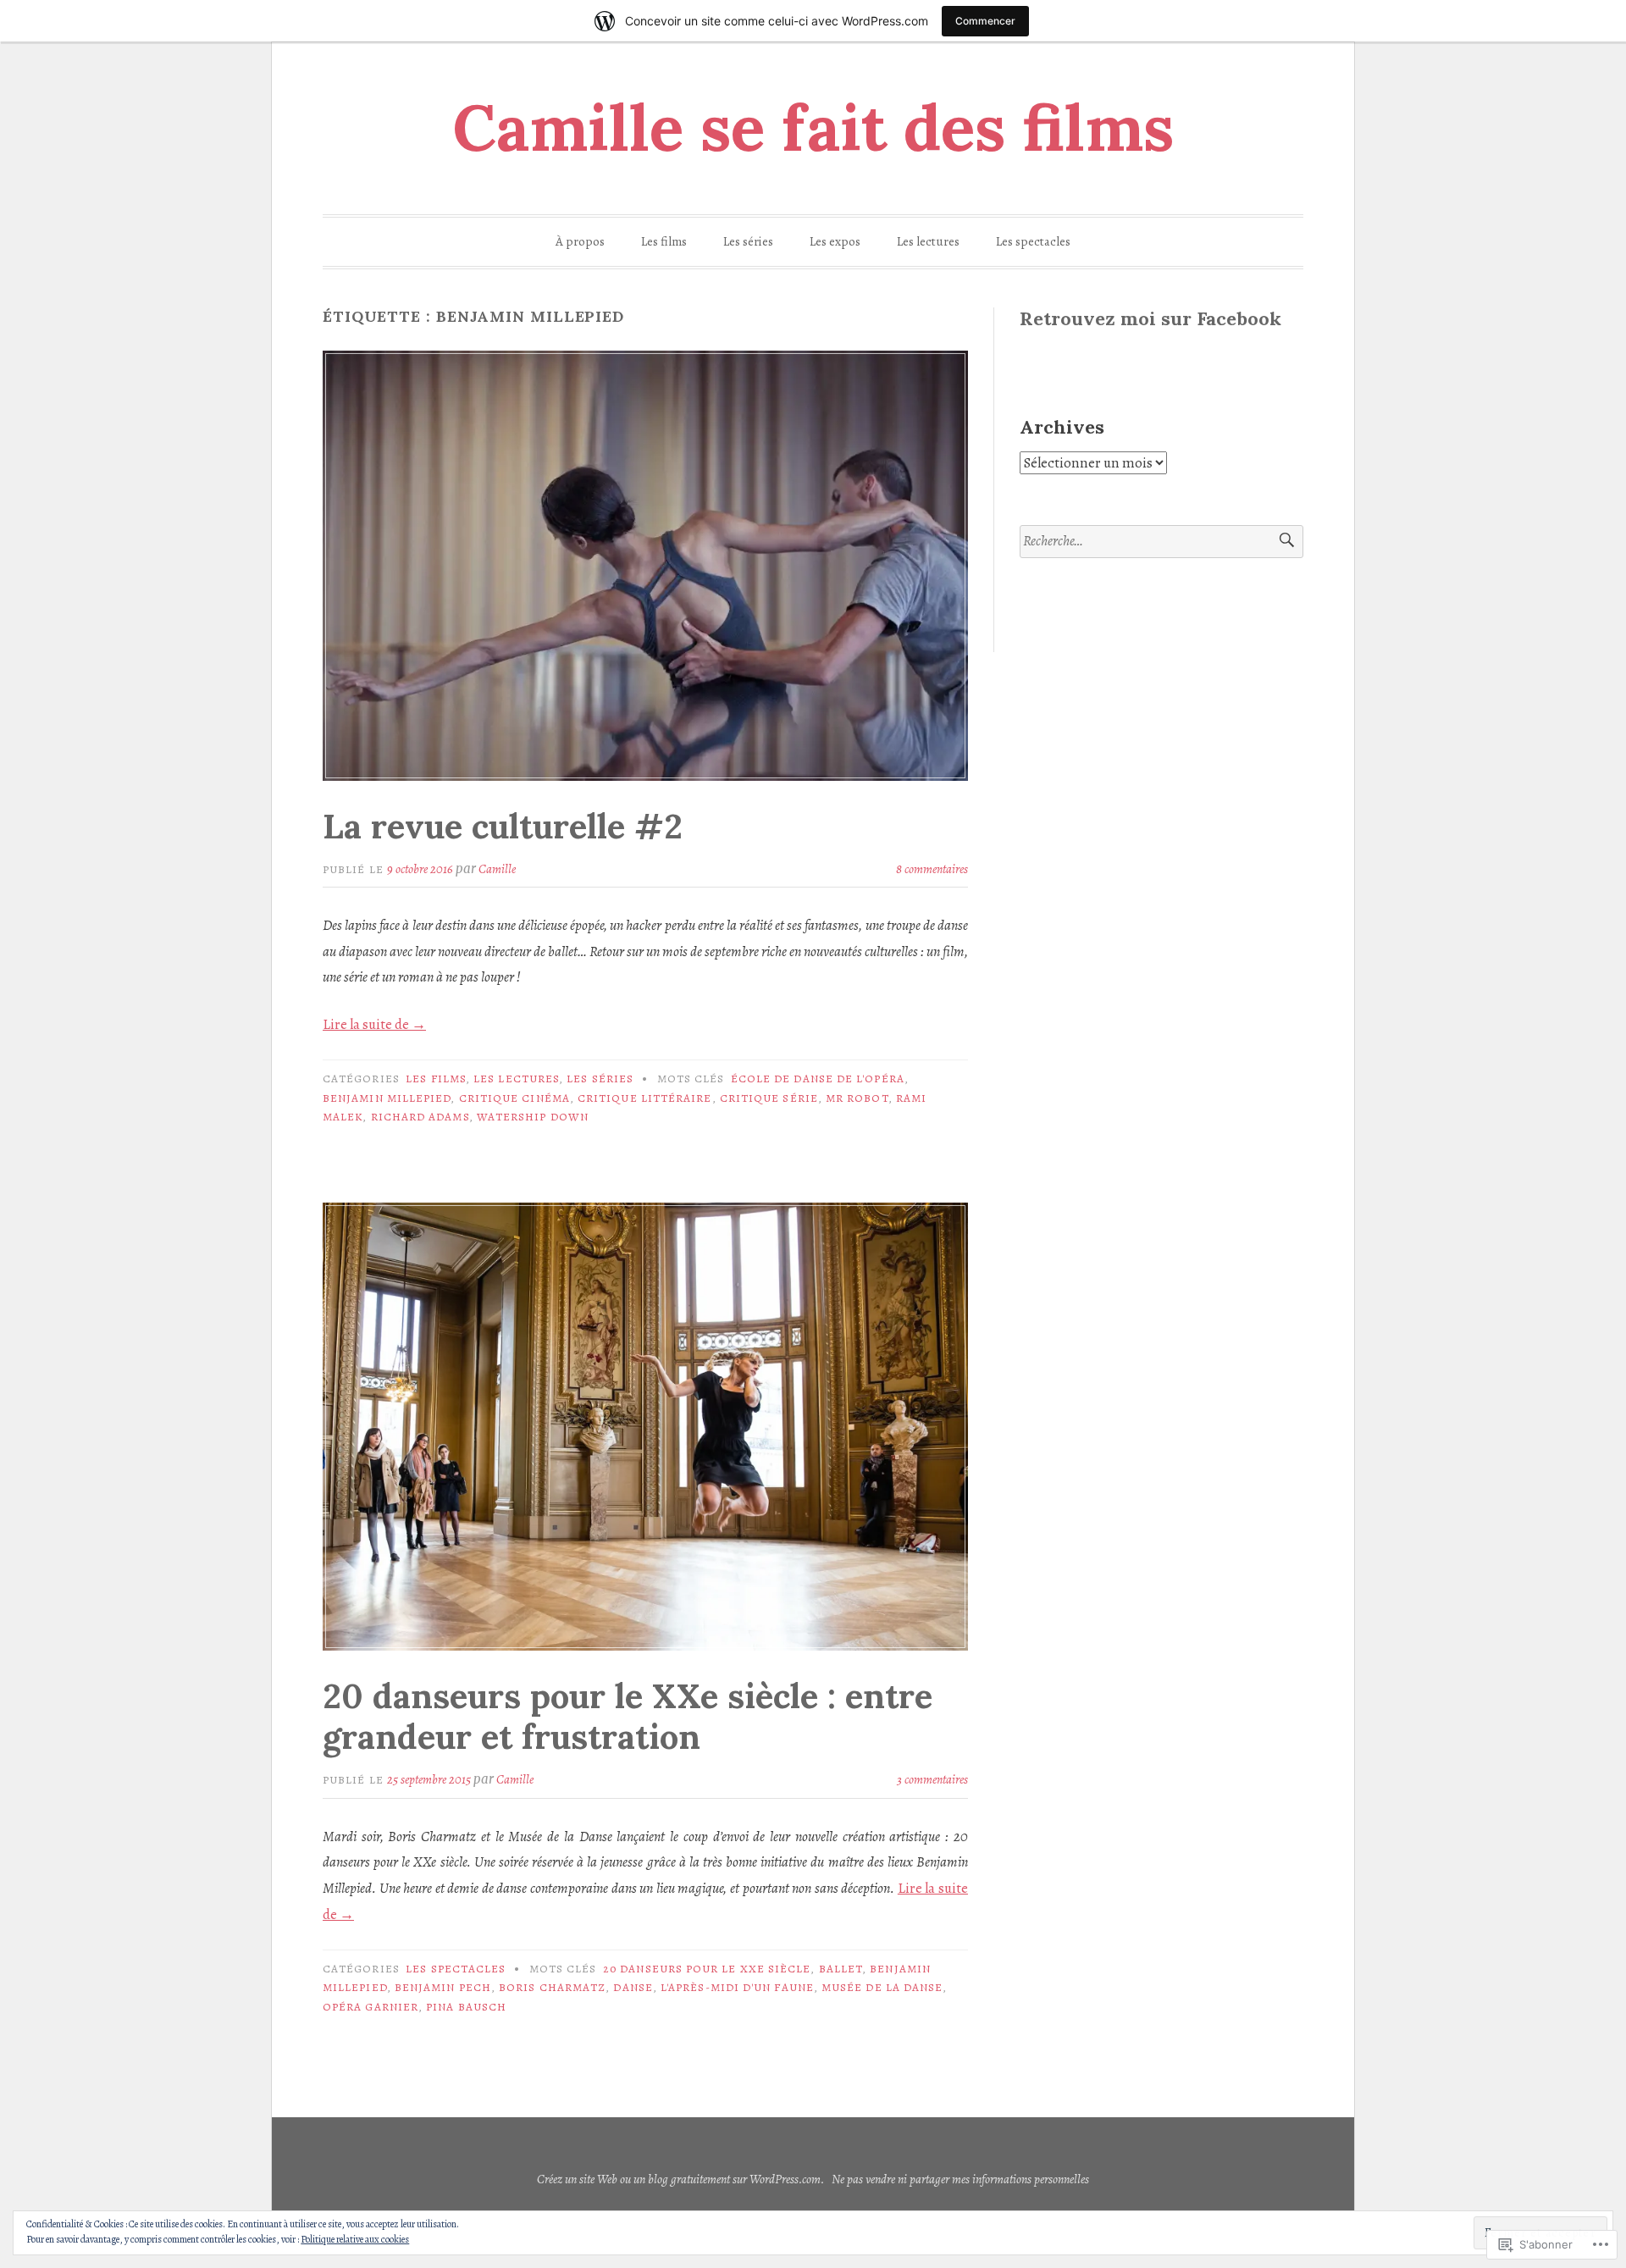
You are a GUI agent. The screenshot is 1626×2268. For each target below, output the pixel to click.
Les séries (748, 241)
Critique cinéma (514, 1098)
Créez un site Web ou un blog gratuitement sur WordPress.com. (681, 2179)
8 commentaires (932, 869)
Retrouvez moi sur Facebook (1150, 318)
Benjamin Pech (443, 1987)
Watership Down (533, 1117)
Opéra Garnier (371, 2007)
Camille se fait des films (813, 128)
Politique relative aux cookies (355, 2239)
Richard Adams (420, 1117)
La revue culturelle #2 (503, 826)
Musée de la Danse (882, 1987)
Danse (633, 1987)
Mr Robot (857, 1098)
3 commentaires (932, 1779)
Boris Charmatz (552, 1987)
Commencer (985, 21)
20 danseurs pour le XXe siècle (707, 1969)
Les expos (835, 241)
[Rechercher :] (1161, 542)
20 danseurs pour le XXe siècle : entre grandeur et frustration (628, 1716)
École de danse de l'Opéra (818, 1079)
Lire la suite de (374, 1024)
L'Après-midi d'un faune (737, 1987)
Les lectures (928, 241)
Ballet (841, 1969)
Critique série (769, 1098)
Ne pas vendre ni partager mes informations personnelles (960, 2179)
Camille (497, 869)
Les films (664, 241)
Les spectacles (1033, 241)
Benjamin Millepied (387, 1098)
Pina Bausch (466, 2007)
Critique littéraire (645, 1098)
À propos (580, 241)
